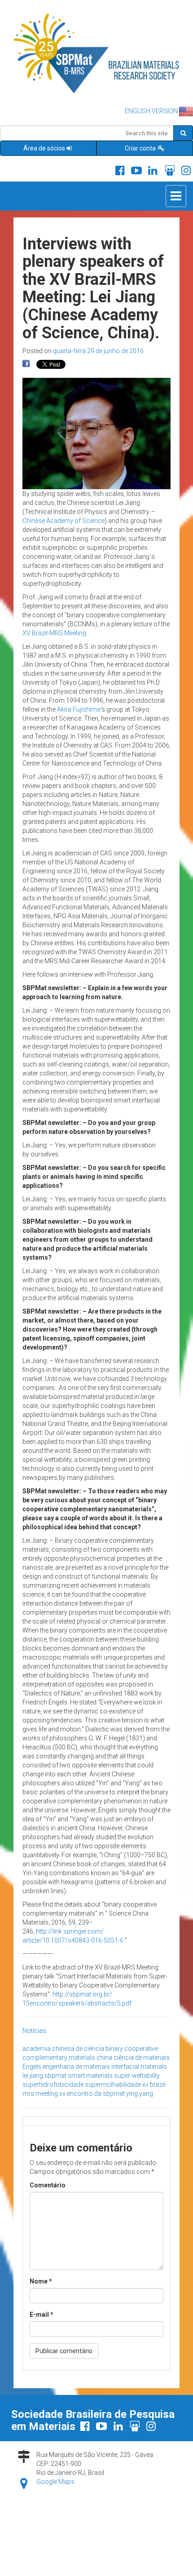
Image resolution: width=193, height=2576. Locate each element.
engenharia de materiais (76, 2067)
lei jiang (33, 2076)
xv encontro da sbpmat (92, 2094)
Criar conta (141, 148)
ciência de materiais (142, 2058)
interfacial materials (139, 2067)
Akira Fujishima (79, 709)
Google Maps (55, 2482)
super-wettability (137, 2076)
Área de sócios (44, 148)
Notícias (34, 2031)
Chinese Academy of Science (64, 521)
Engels (32, 2067)
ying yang (140, 2094)
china (104, 2058)
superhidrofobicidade (53, 2085)
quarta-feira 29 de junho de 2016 (98, 351)
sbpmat (55, 2076)
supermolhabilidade (113, 2085)
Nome (41, 2281)
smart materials (90, 2076)
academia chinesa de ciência (63, 2049)
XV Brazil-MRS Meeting (54, 633)
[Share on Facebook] (26, 364)
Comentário (48, 2185)
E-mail (42, 2315)
